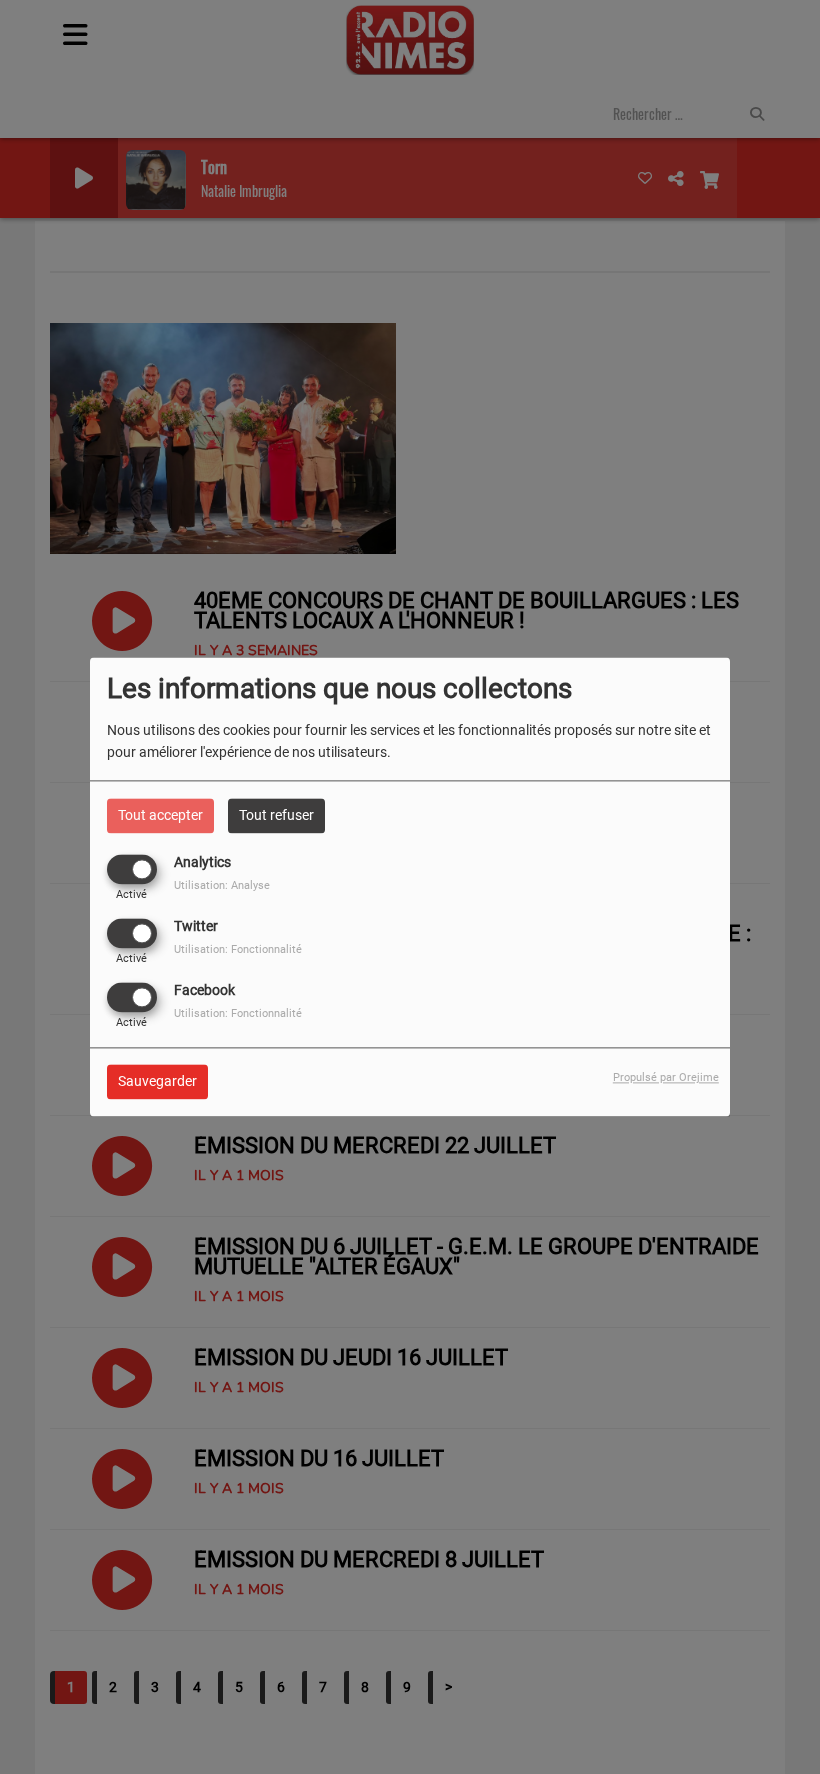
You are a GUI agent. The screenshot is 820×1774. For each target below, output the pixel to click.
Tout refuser (276, 815)
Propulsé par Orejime (666, 1078)
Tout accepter (160, 815)
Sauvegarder (157, 1082)
